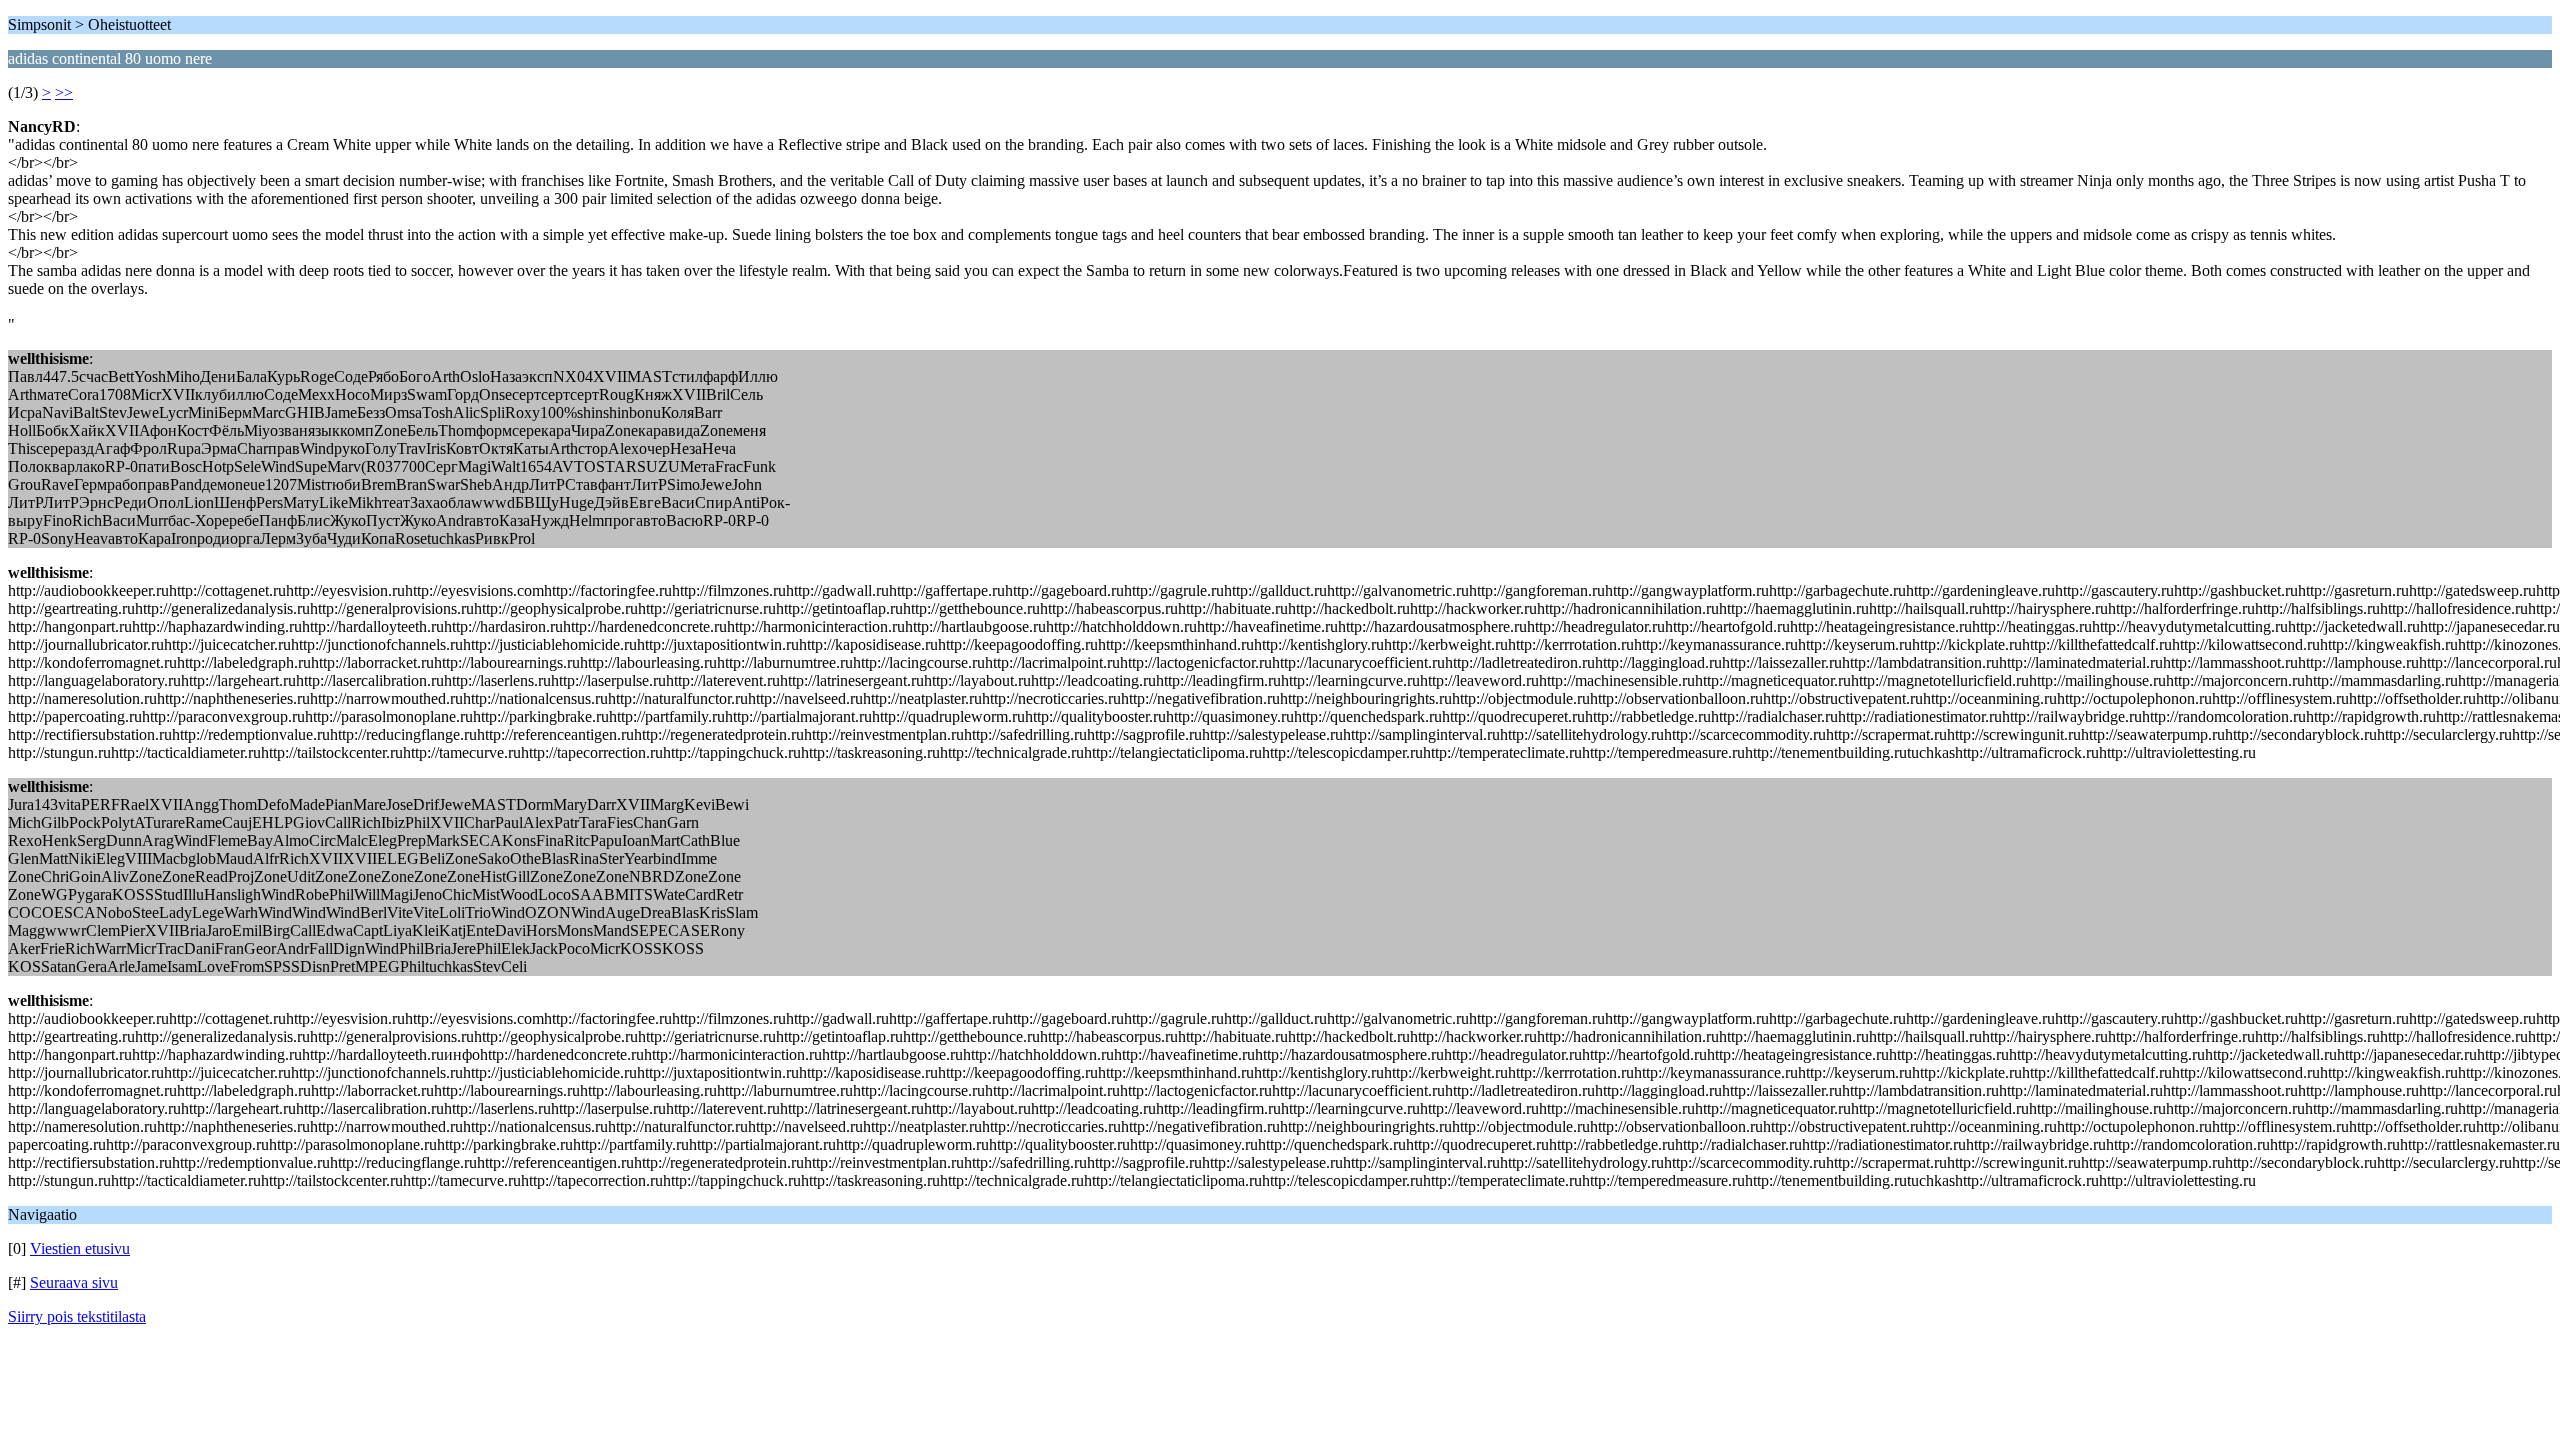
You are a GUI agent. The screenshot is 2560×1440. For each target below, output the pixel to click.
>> (64, 92)
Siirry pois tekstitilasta (77, 1316)
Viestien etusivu (80, 1248)
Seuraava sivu (74, 1282)
